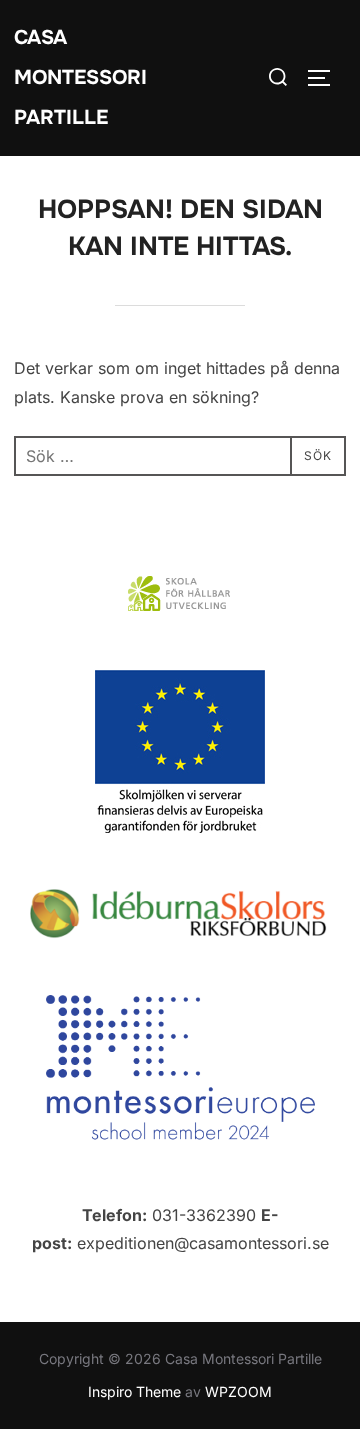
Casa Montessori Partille (80, 77)
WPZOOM (238, 1391)
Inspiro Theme (134, 1391)
